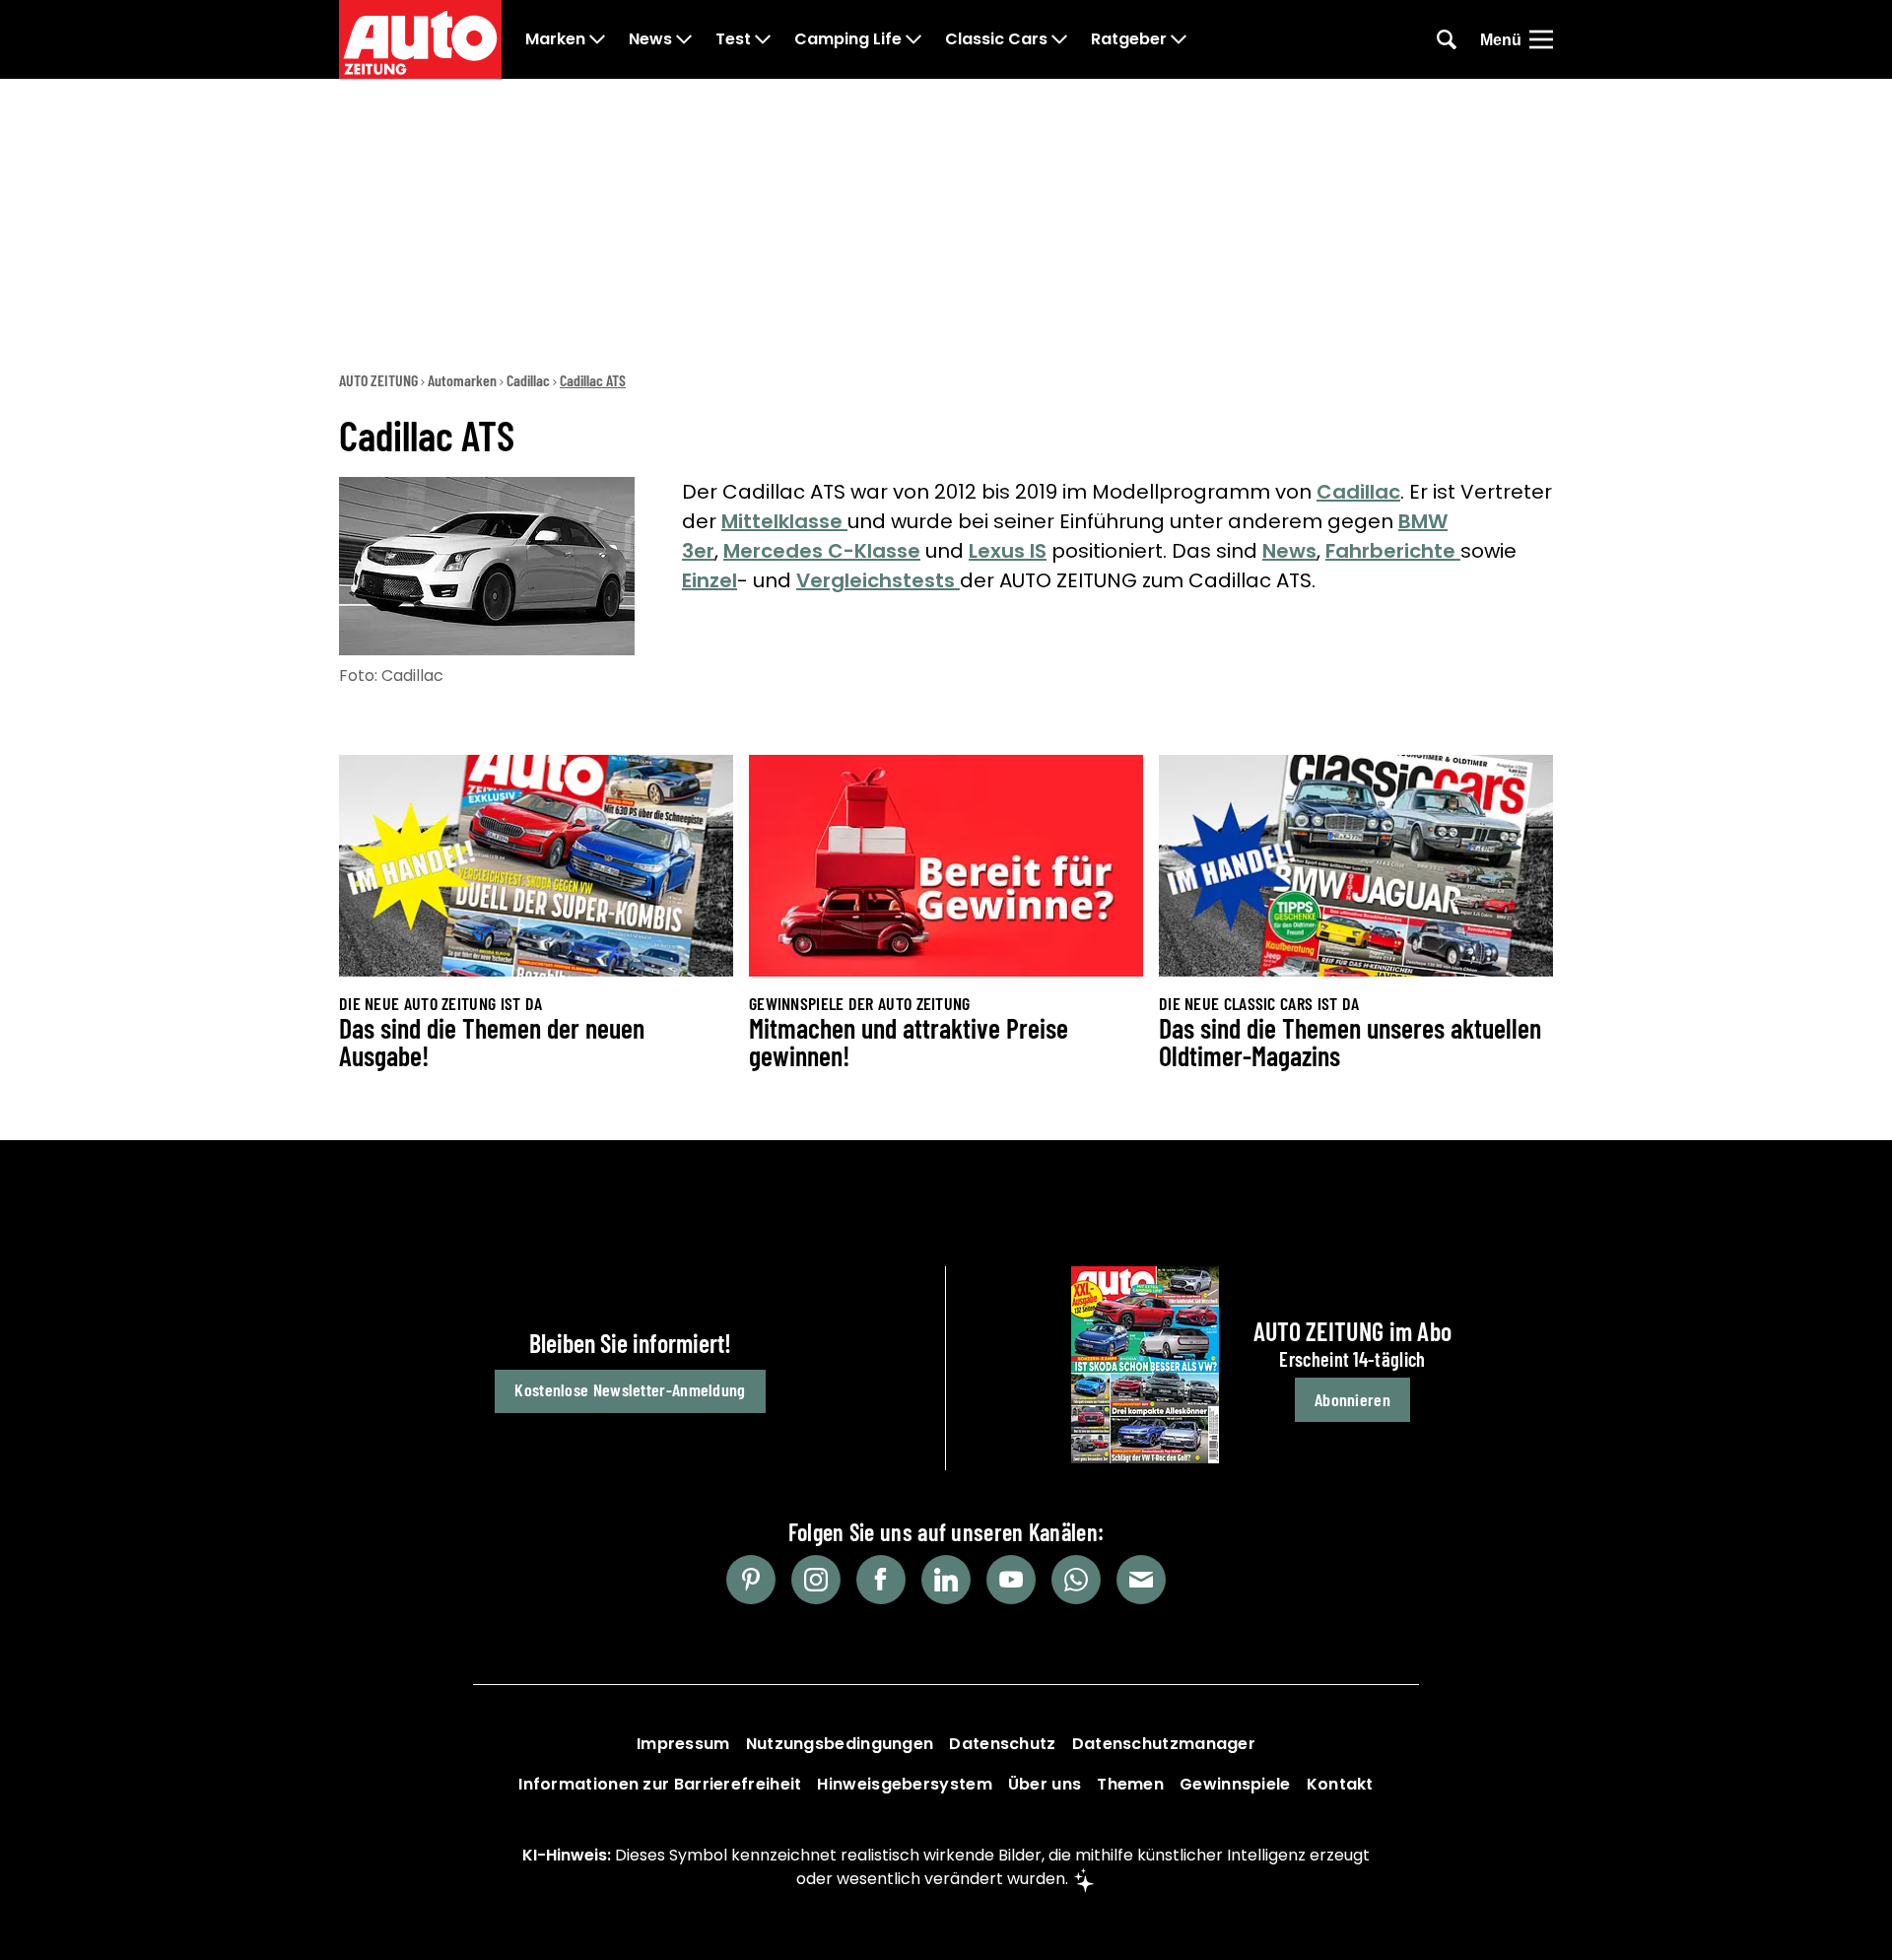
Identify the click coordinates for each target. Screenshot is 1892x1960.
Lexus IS (1008, 551)
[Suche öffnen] (1447, 39)
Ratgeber (1129, 39)
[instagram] (816, 1580)
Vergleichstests (878, 580)
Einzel (709, 580)
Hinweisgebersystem (904, 1784)
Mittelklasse (784, 521)
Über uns (1045, 1784)
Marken (555, 39)
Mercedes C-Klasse (822, 551)
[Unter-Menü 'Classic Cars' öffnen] (1059, 39)
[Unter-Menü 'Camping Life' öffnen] (913, 39)
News (650, 39)
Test (733, 39)
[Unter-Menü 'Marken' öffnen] (597, 39)
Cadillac (528, 380)
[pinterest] (751, 1580)
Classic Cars (996, 39)
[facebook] (881, 1580)
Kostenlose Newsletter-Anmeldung (630, 1389)
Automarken (462, 380)
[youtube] (1011, 1580)
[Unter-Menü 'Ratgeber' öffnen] (1179, 39)
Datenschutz (1002, 1744)
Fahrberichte (1393, 551)
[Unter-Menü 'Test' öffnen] (763, 39)
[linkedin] (946, 1580)
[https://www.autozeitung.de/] (420, 39)
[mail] (1141, 1580)
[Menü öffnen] (1541, 39)
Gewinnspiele (1235, 1784)
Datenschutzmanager (1164, 1744)
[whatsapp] (1076, 1580)
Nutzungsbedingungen (840, 1744)
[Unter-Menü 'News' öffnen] (684, 39)
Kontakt (1340, 1784)
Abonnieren (1352, 1399)
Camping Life (848, 39)
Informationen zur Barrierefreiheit (660, 1784)
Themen (1130, 1784)
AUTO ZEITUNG (378, 380)
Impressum (683, 1744)
